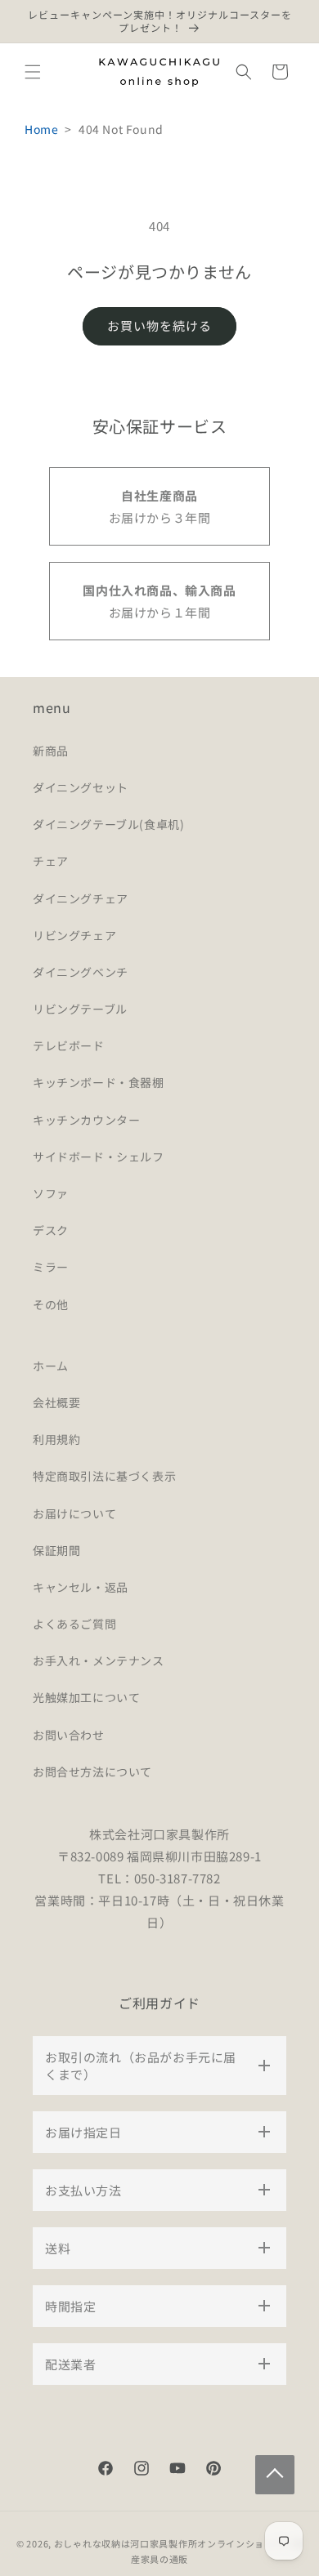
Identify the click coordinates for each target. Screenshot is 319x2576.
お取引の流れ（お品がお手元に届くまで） (141, 2066)
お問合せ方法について (92, 1772)
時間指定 (70, 2306)
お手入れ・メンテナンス (99, 1660)
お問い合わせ (69, 1735)
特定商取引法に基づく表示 (104, 1476)
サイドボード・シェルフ (99, 1157)
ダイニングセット (81, 787)
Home (41, 129)
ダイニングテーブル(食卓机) (108, 824)
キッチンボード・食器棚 (99, 1082)
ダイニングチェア (81, 898)
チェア (51, 861)
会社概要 (56, 1402)
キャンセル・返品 (81, 1587)
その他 (51, 1304)
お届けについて (74, 1513)
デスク (51, 1230)
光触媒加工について (86, 1697)
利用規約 (56, 1439)
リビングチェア (74, 935)
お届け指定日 (83, 2132)
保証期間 (56, 1550)
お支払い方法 (83, 2190)
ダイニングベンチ (81, 972)
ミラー (51, 1267)
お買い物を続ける (159, 325)
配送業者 (70, 2364)
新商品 (51, 751)
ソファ (51, 1193)
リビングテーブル (80, 1009)
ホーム (51, 1366)
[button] (33, 72)
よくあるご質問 (74, 1624)
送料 (58, 2248)
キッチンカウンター (86, 1120)
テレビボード (69, 1045)
